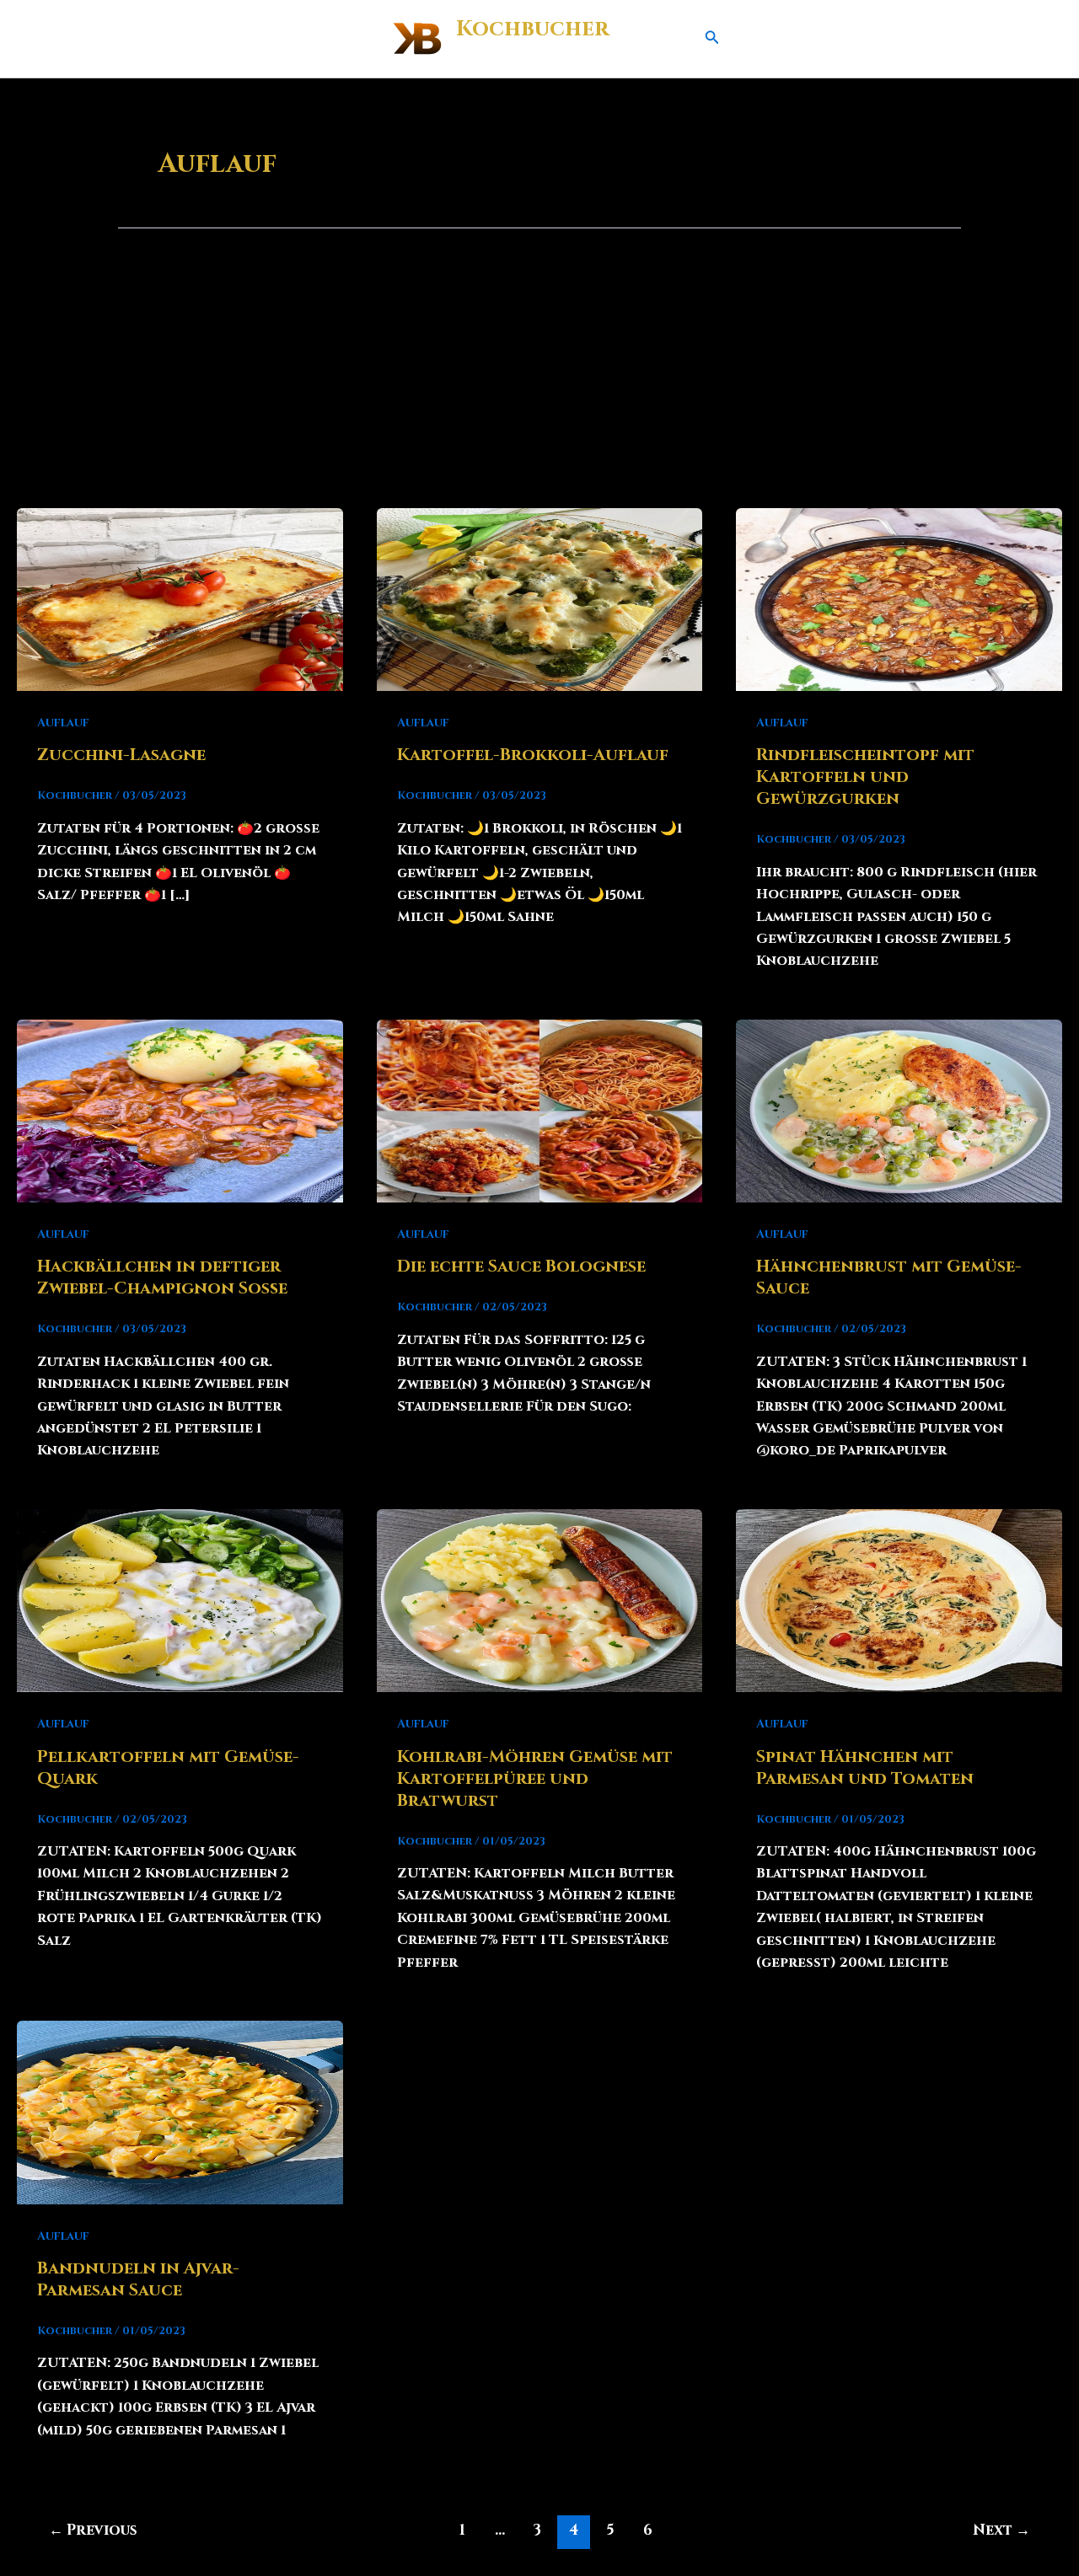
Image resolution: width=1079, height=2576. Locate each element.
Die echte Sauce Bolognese (521, 1266)
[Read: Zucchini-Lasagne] (180, 599)
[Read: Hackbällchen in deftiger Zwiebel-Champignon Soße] (180, 1111)
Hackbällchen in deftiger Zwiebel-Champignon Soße (162, 1277)
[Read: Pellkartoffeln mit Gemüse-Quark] (180, 1600)
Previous (93, 2530)
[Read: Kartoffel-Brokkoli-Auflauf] (540, 599)
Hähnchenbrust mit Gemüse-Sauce (889, 1277)
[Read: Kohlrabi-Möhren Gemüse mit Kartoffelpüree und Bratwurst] (540, 1600)
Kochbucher (532, 29)
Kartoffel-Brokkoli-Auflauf (533, 755)
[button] (712, 39)
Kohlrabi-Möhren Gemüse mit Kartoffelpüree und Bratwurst (535, 1778)
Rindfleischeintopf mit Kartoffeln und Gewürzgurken (865, 777)
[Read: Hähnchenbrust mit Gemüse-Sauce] (899, 1111)
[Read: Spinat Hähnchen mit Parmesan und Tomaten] (899, 1600)
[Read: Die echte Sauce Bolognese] (540, 1111)
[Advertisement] (539, 382)
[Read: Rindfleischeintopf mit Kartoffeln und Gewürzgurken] (899, 599)
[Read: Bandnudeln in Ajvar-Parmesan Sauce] (180, 2112)
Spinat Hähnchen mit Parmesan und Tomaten (865, 1767)
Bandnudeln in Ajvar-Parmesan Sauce (138, 2279)
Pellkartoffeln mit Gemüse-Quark (168, 1767)
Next (1001, 2530)
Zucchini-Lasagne (121, 755)
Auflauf (63, 723)
